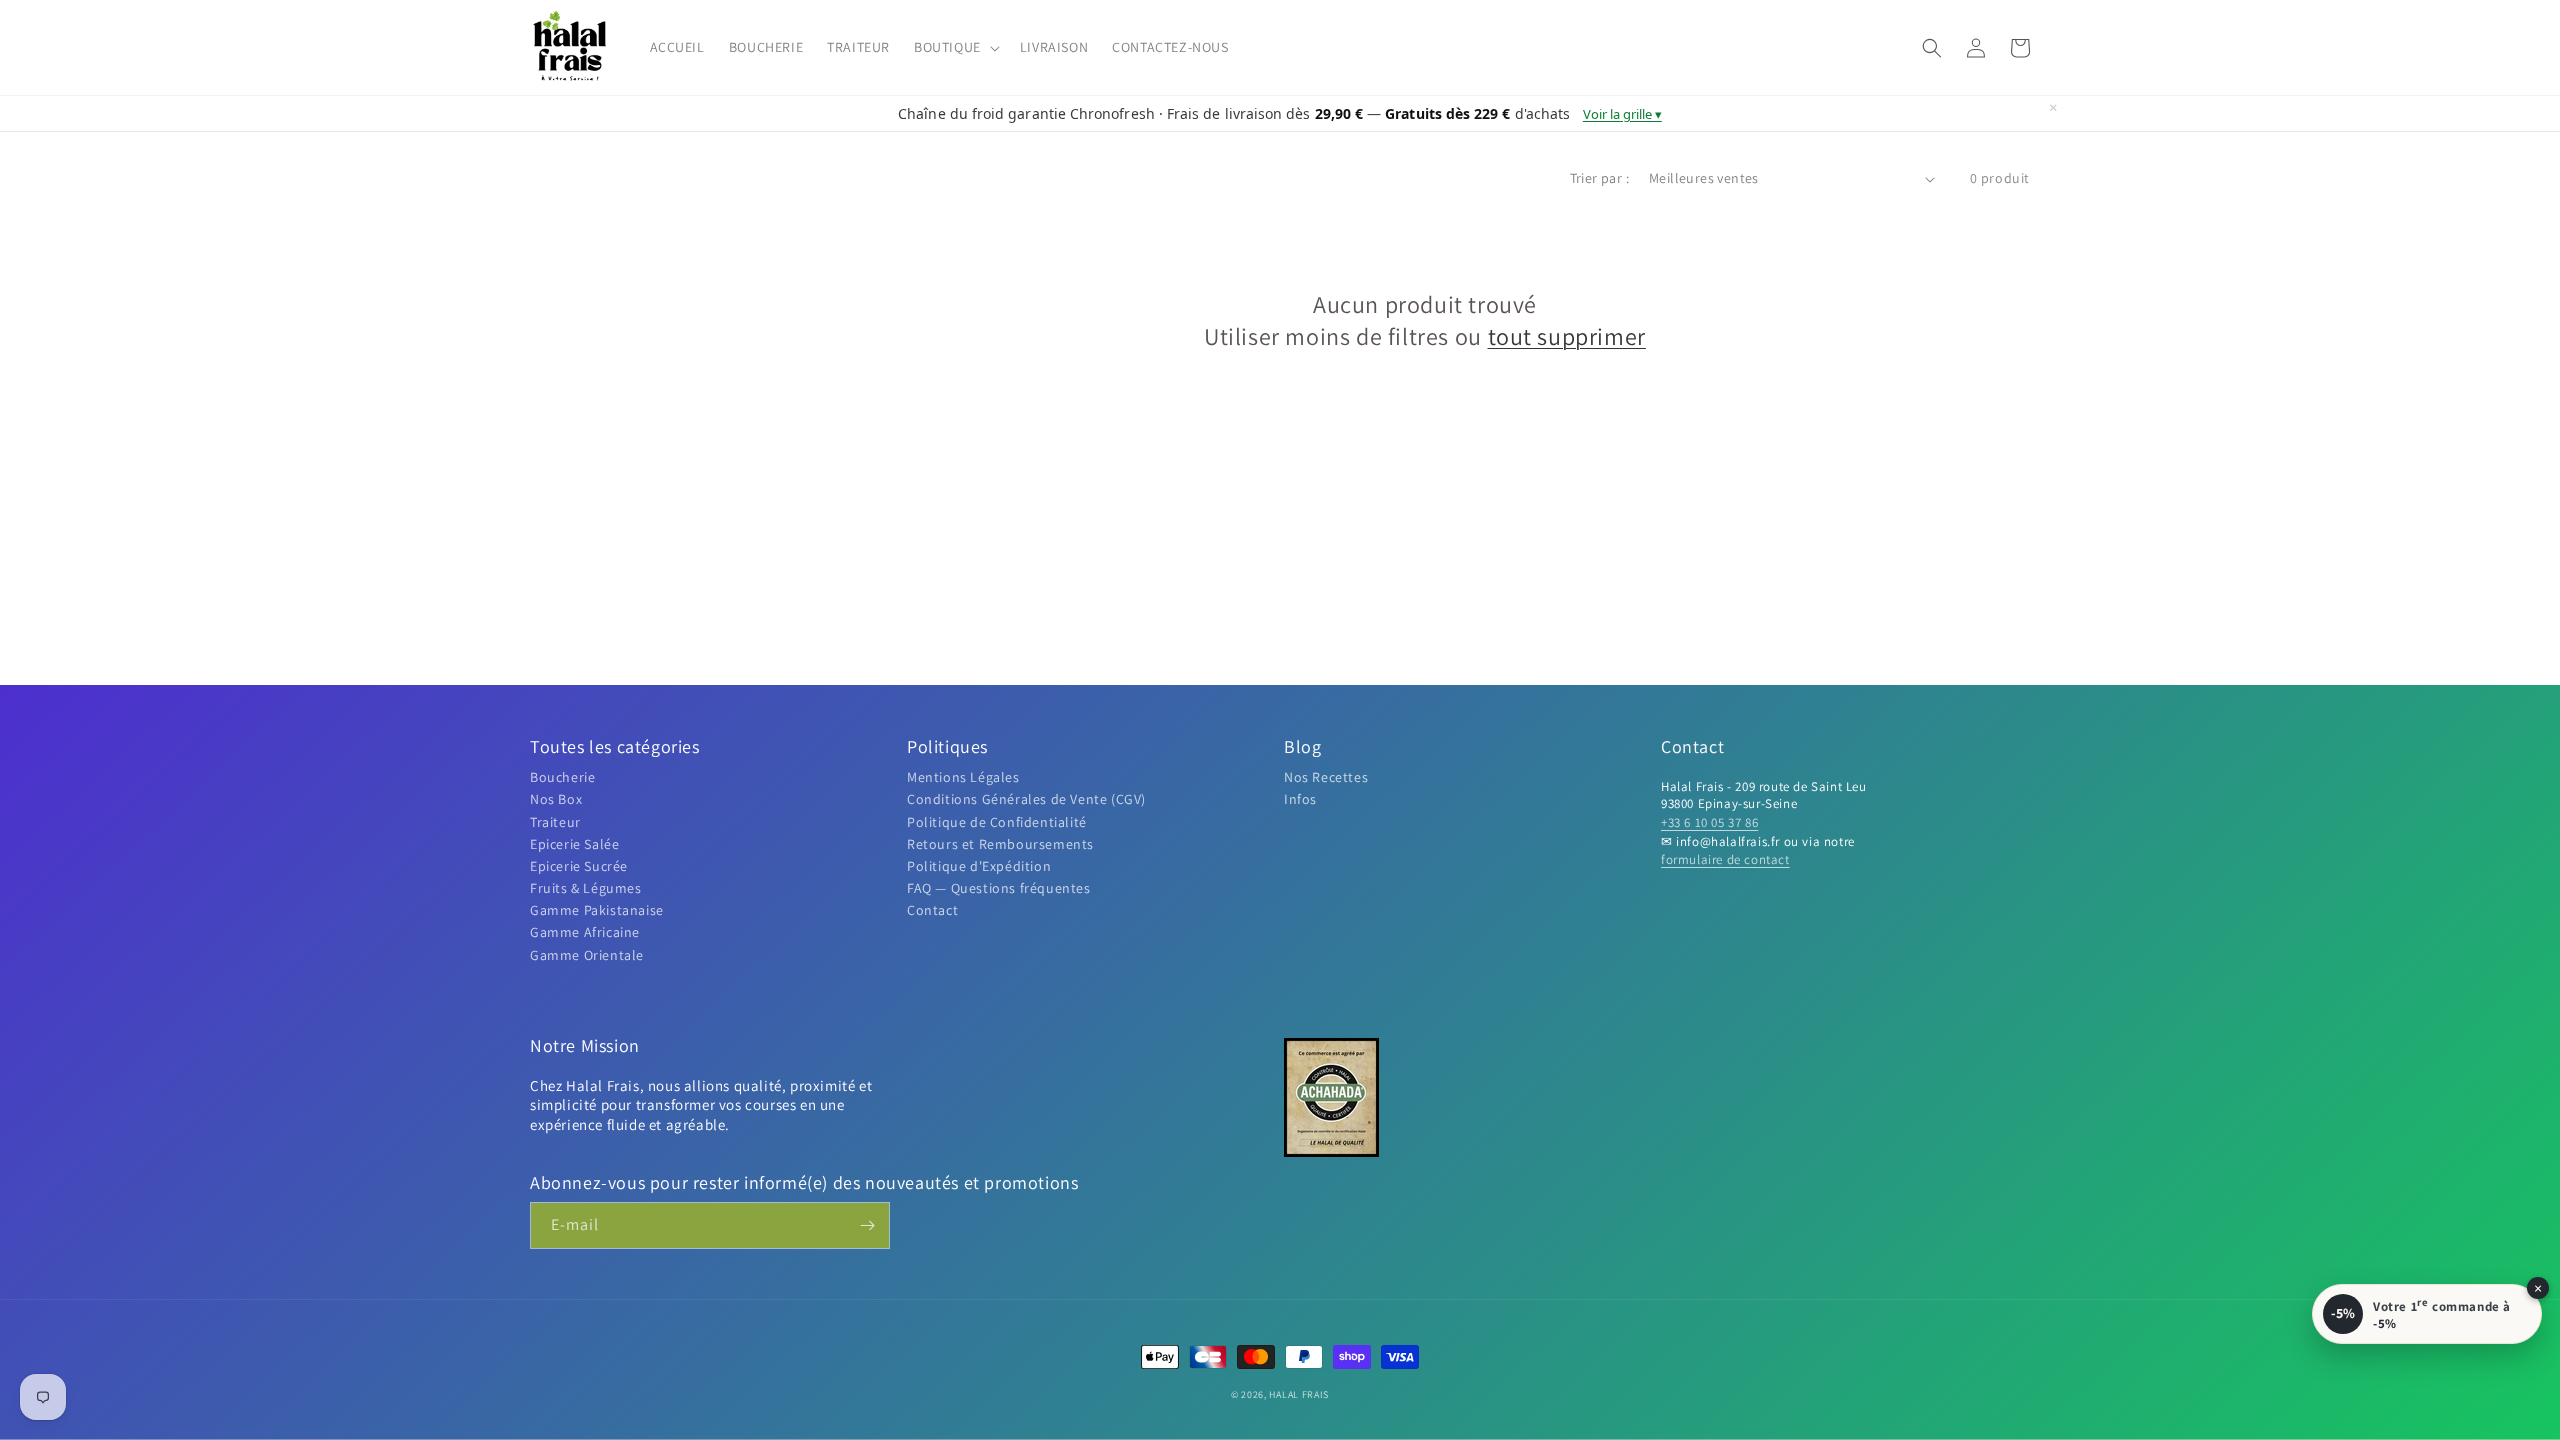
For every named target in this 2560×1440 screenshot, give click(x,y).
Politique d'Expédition (979, 866)
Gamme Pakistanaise (597, 910)
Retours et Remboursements (1000, 844)
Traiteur (555, 822)
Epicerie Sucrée (579, 866)
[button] (955, 47)
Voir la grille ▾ (1622, 114)
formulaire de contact (1725, 859)
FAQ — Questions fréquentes (999, 888)
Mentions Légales (963, 777)
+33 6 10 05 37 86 (1709, 822)
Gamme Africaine (585, 932)
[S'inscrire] (867, 1225)
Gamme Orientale (587, 955)
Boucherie (562, 777)
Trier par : (1599, 178)
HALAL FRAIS (1299, 1394)
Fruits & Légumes (586, 888)
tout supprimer (1567, 336)
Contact (932, 910)
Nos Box (556, 799)
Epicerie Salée (574, 844)
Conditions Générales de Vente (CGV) (1026, 799)
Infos (1300, 799)
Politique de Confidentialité (997, 822)
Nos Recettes (1326, 777)
